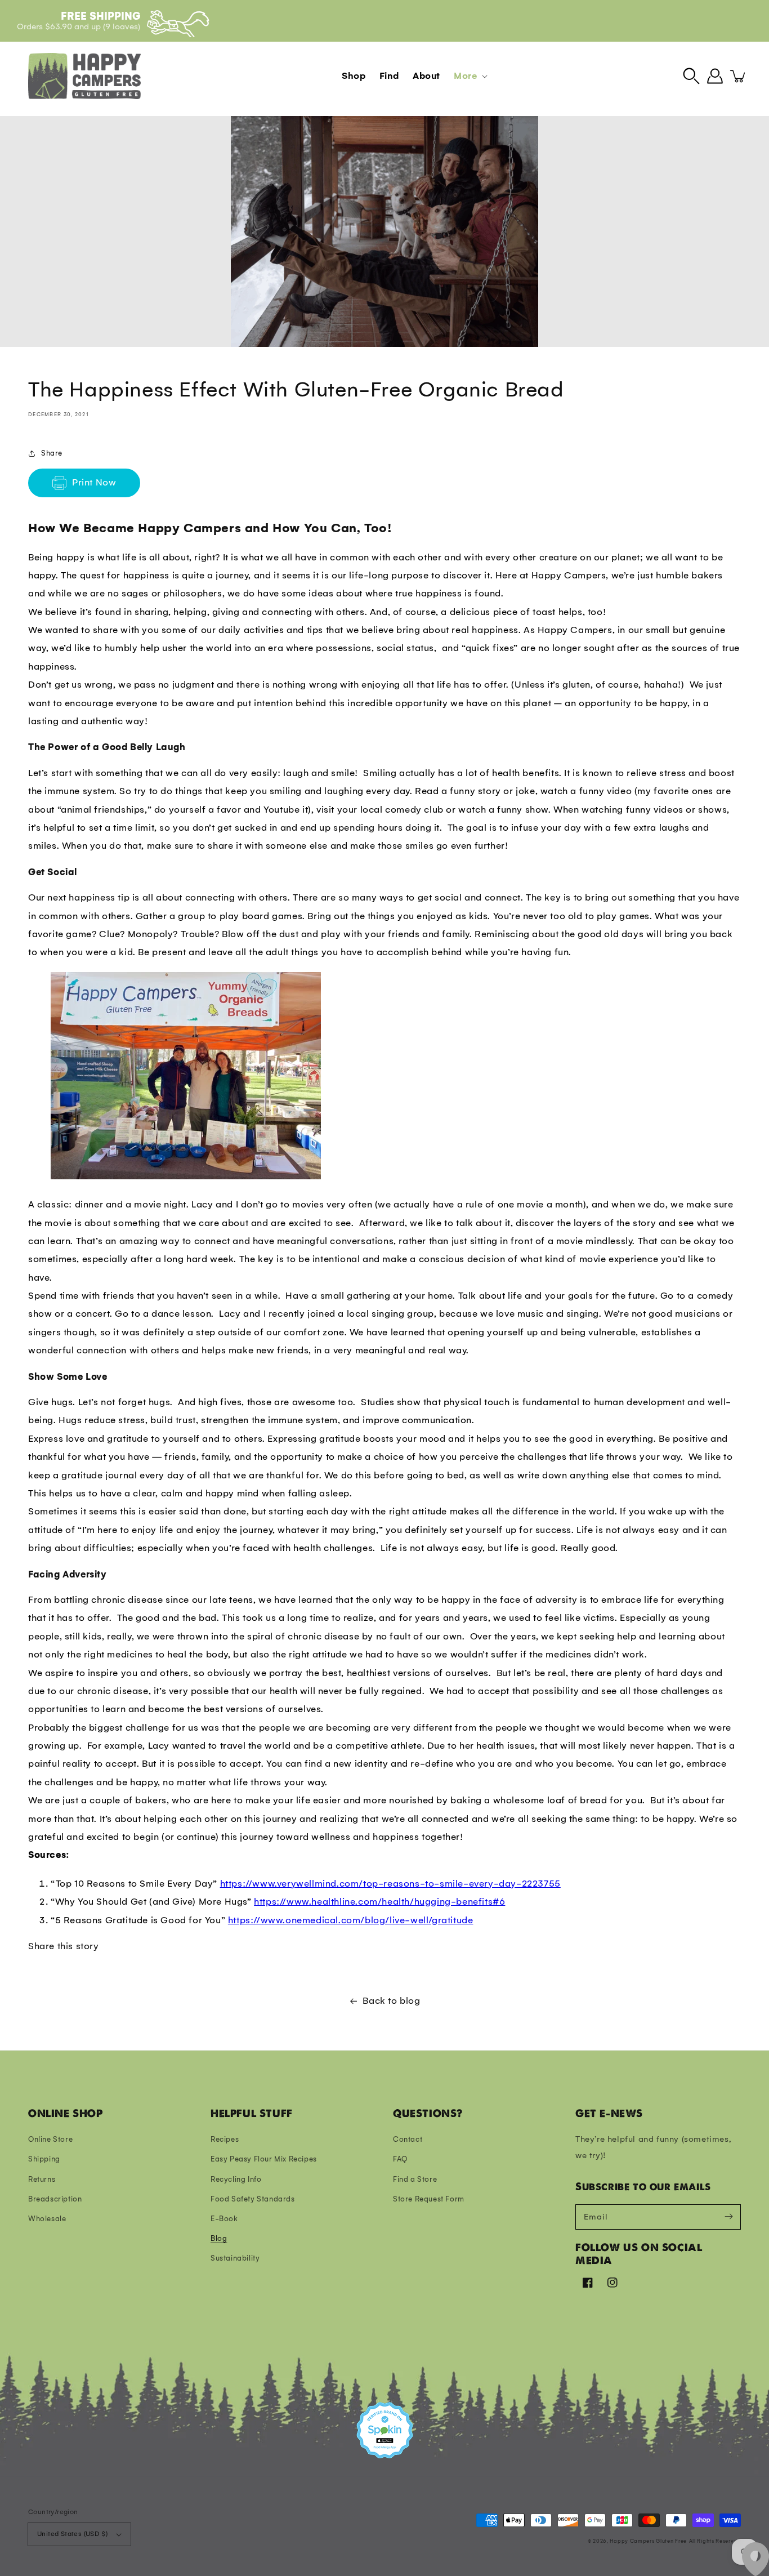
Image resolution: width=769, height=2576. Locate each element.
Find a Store (415, 2179)
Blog (219, 2238)
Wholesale (47, 2219)
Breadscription (55, 2199)
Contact (408, 2139)
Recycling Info (236, 2179)
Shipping (44, 2159)
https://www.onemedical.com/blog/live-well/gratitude (351, 1920)
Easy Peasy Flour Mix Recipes (264, 2159)
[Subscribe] (728, 2217)
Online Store (50, 2139)
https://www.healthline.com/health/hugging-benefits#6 (379, 1902)
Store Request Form (429, 2199)
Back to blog (391, 2001)
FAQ (400, 2159)
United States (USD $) (72, 2534)
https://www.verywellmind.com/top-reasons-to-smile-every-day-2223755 (390, 1884)
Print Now (94, 482)
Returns (42, 2179)
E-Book (224, 2219)
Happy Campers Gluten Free (648, 2541)
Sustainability (235, 2258)
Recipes (225, 2139)
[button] (691, 76)
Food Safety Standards (253, 2199)
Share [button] (52, 453)
